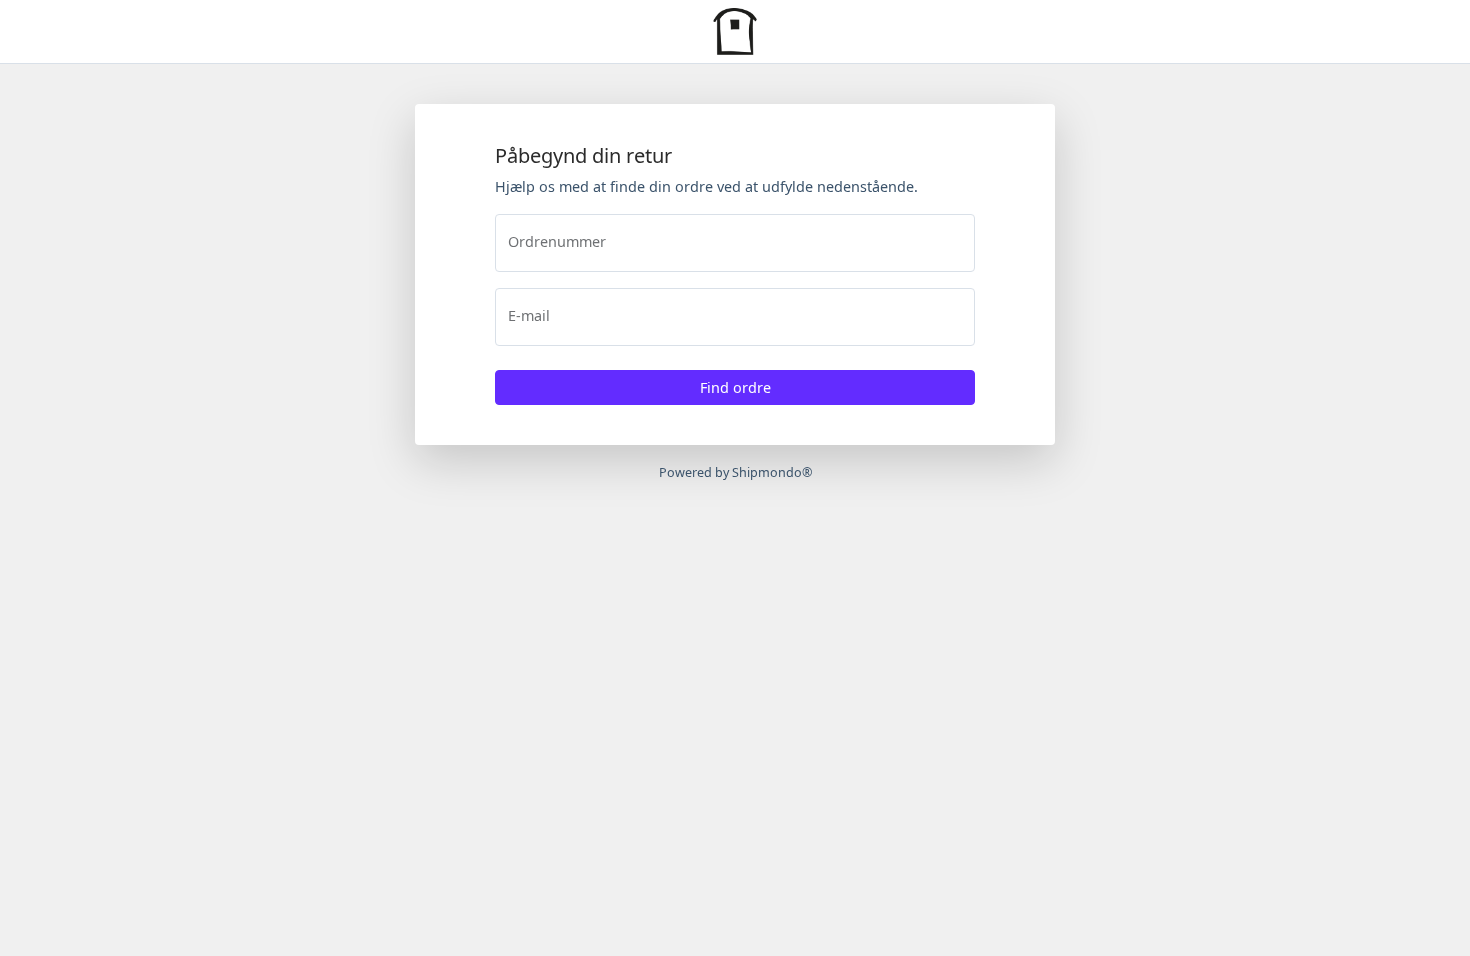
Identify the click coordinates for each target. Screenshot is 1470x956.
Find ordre (735, 387)
